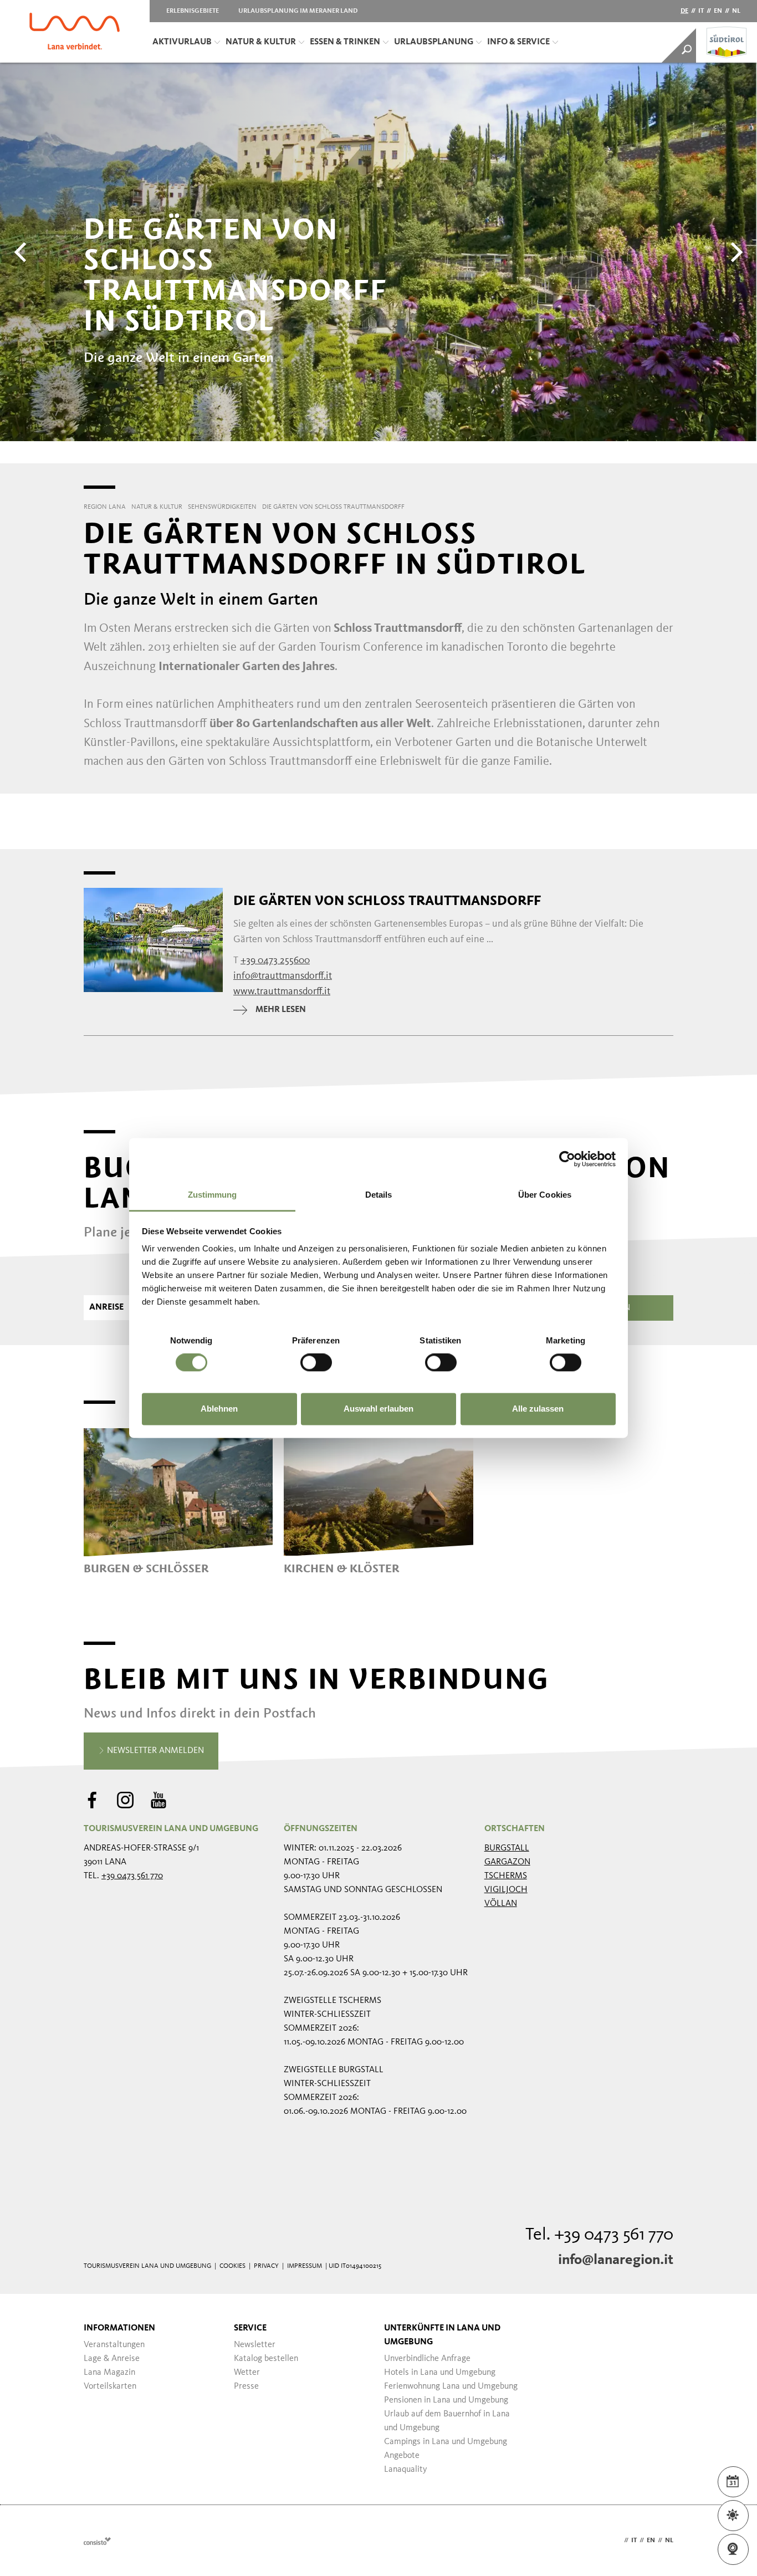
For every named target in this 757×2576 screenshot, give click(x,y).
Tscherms (506, 1876)
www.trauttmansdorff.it (282, 991)
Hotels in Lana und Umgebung (440, 2373)
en (718, 11)
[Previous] (22, 252)
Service (250, 2328)
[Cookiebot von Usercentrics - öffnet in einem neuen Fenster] (567, 1159)
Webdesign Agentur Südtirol (97, 2541)
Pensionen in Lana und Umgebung (446, 2400)
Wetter (247, 2373)
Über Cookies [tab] (545, 1195)
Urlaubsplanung (434, 42)
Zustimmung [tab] (213, 1195)
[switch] (316, 1363)
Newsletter (255, 2345)
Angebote (402, 2456)
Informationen (119, 2328)
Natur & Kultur (261, 42)
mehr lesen (281, 1010)
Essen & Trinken (345, 42)
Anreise (106, 1307)
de (684, 11)
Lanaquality (406, 2470)
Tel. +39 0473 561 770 (599, 2235)
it (701, 11)
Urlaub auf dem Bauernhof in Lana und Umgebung (447, 2421)
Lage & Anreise (112, 2359)
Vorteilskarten (110, 2386)
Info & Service (518, 42)
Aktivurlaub (182, 42)
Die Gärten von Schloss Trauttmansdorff (387, 901)
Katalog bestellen (266, 2359)
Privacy (266, 2266)
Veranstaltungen (114, 2345)
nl (736, 11)
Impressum (305, 2266)
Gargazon (507, 1862)
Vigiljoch (506, 1890)
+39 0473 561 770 (132, 1876)
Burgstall (507, 1848)
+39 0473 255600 (275, 960)
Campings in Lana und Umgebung (446, 2442)
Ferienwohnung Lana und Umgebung (451, 2386)
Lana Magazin (109, 2373)
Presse (246, 2386)
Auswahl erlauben (378, 1409)
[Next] (735, 252)
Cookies (232, 2266)
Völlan (501, 1904)
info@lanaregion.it (616, 2260)
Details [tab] (379, 1195)
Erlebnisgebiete (193, 11)
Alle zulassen (538, 1409)
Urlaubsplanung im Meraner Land (298, 11)
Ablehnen (219, 1409)
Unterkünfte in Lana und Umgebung (442, 2335)
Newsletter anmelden (154, 1751)
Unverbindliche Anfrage (427, 2359)
